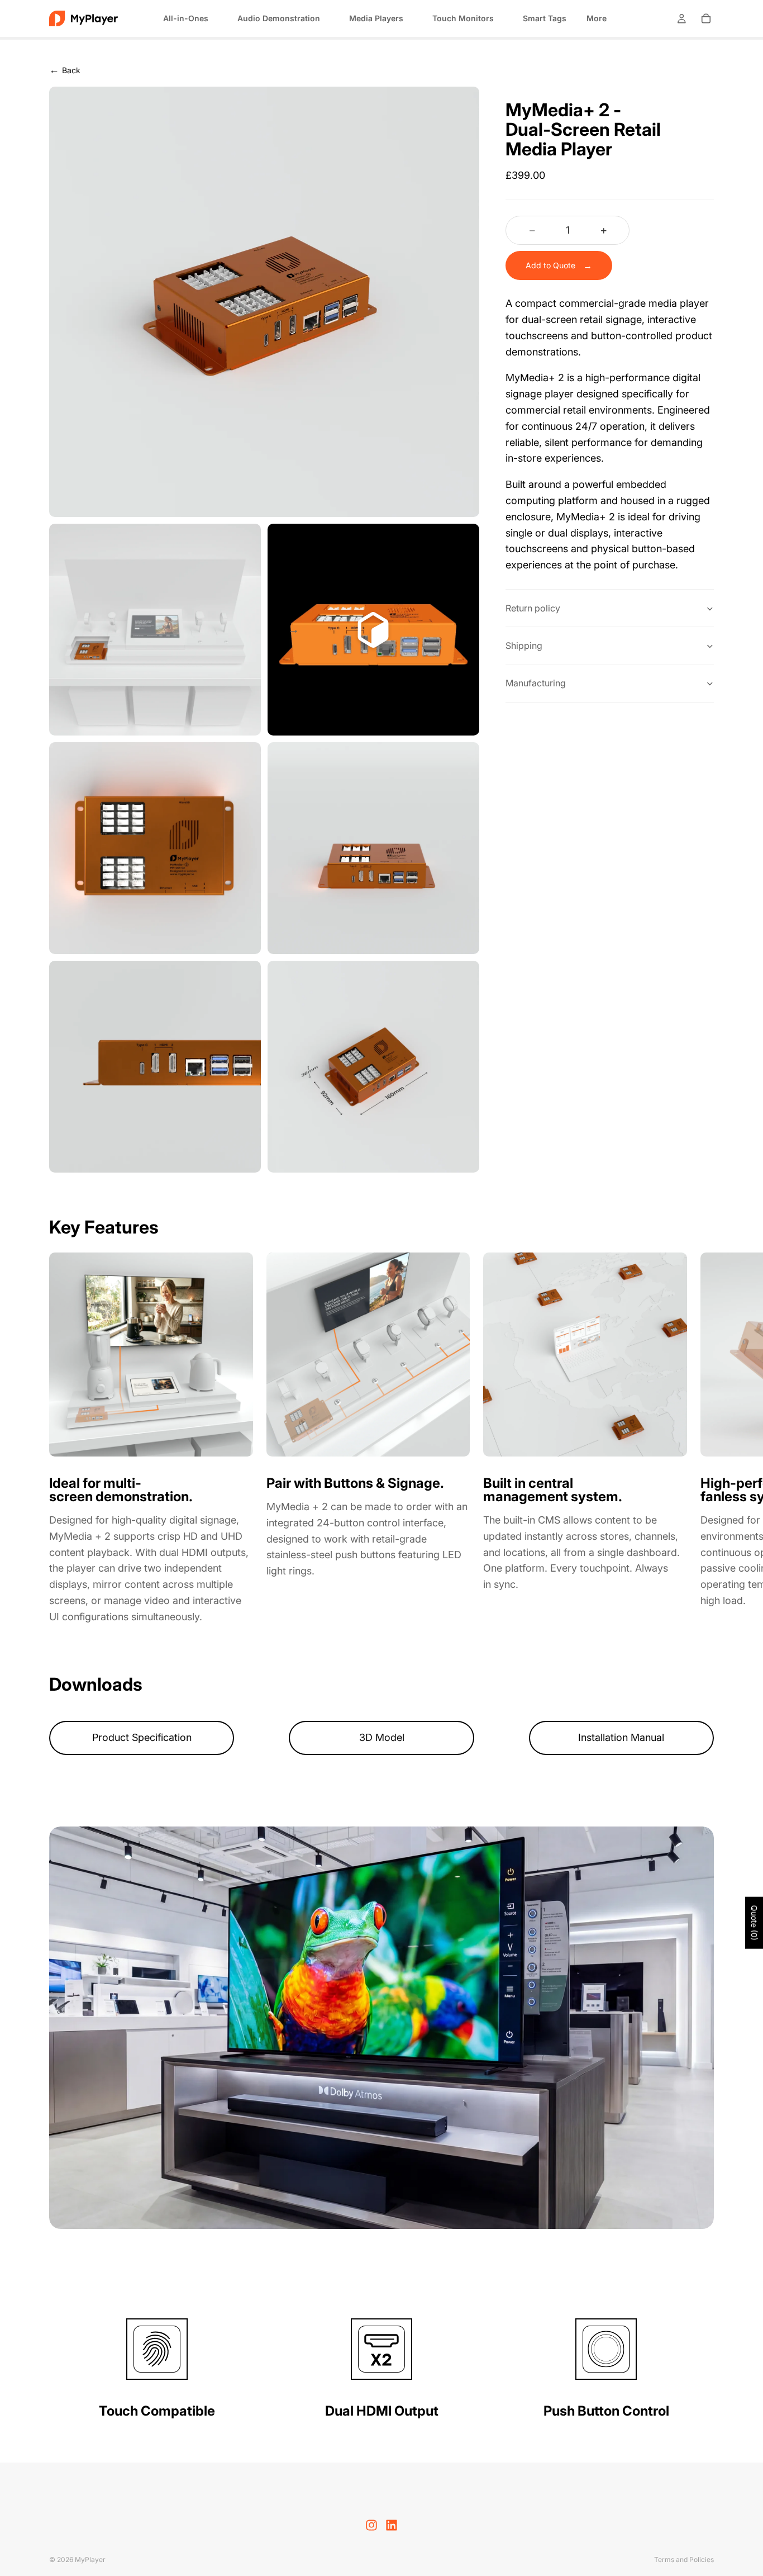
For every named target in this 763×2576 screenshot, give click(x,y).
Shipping (524, 646)
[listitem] (597, 18)
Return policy (533, 608)
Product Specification (142, 1737)
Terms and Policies (684, 2560)
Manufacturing (536, 684)
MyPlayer (90, 2560)
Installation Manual (621, 1737)
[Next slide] (700, 1439)
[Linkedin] (392, 2525)
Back (65, 70)
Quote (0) (754, 1923)
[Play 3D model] (294, 630)
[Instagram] (371, 2525)
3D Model (382, 1737)
